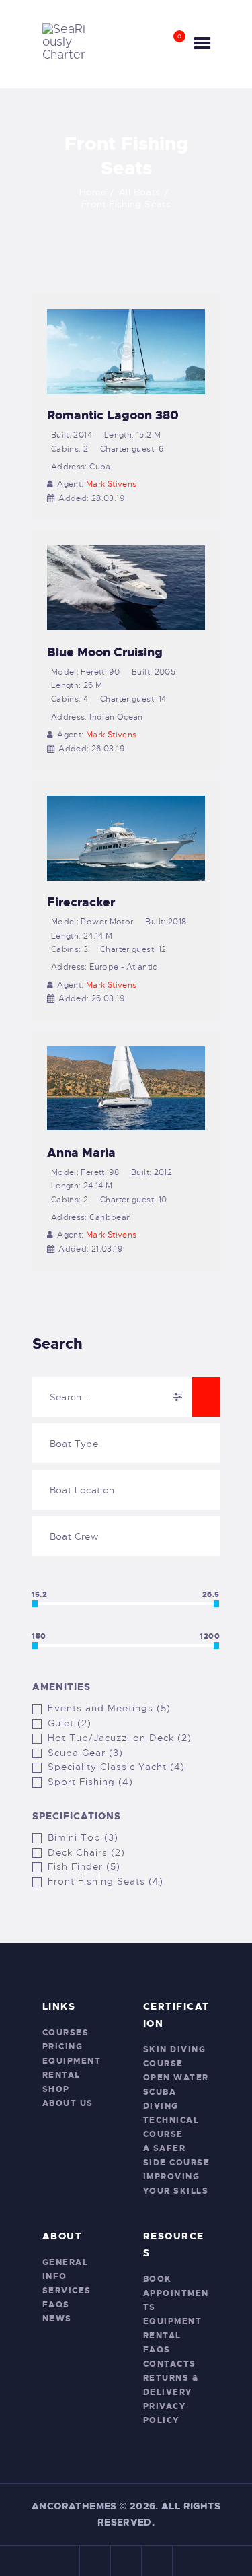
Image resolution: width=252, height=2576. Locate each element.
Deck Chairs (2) (86, 1852)
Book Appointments (176, 2293)
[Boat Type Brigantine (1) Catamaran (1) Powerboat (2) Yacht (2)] (126, 1443)
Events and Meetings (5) (109, 1708)
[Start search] (206, 1397)
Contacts (170, 2364)
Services (67, 2291)
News (57, 2319)
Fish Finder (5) (84, 1866)
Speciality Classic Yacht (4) (116, 1767)
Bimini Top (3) (83, 1837)
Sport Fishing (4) (90, 1782)
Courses (66, 2033)
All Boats (139, 192)
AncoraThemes (74, 2506)
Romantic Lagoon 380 (113, 415)
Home (93, 192)
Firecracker (81, 902)
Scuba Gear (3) (85, 1753)
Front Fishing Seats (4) (106, 1881)
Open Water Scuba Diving (176, 2092)
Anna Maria (81, 1153)
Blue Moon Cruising (105, 652)
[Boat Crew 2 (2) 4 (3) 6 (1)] (126, 1536)
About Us (68, 2103)
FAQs (56, 2305)
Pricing (63, 2047)
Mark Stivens (112, 484)
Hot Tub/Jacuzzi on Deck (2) (120, 1738)
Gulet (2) (70, 1723)
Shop (56, 2089)
